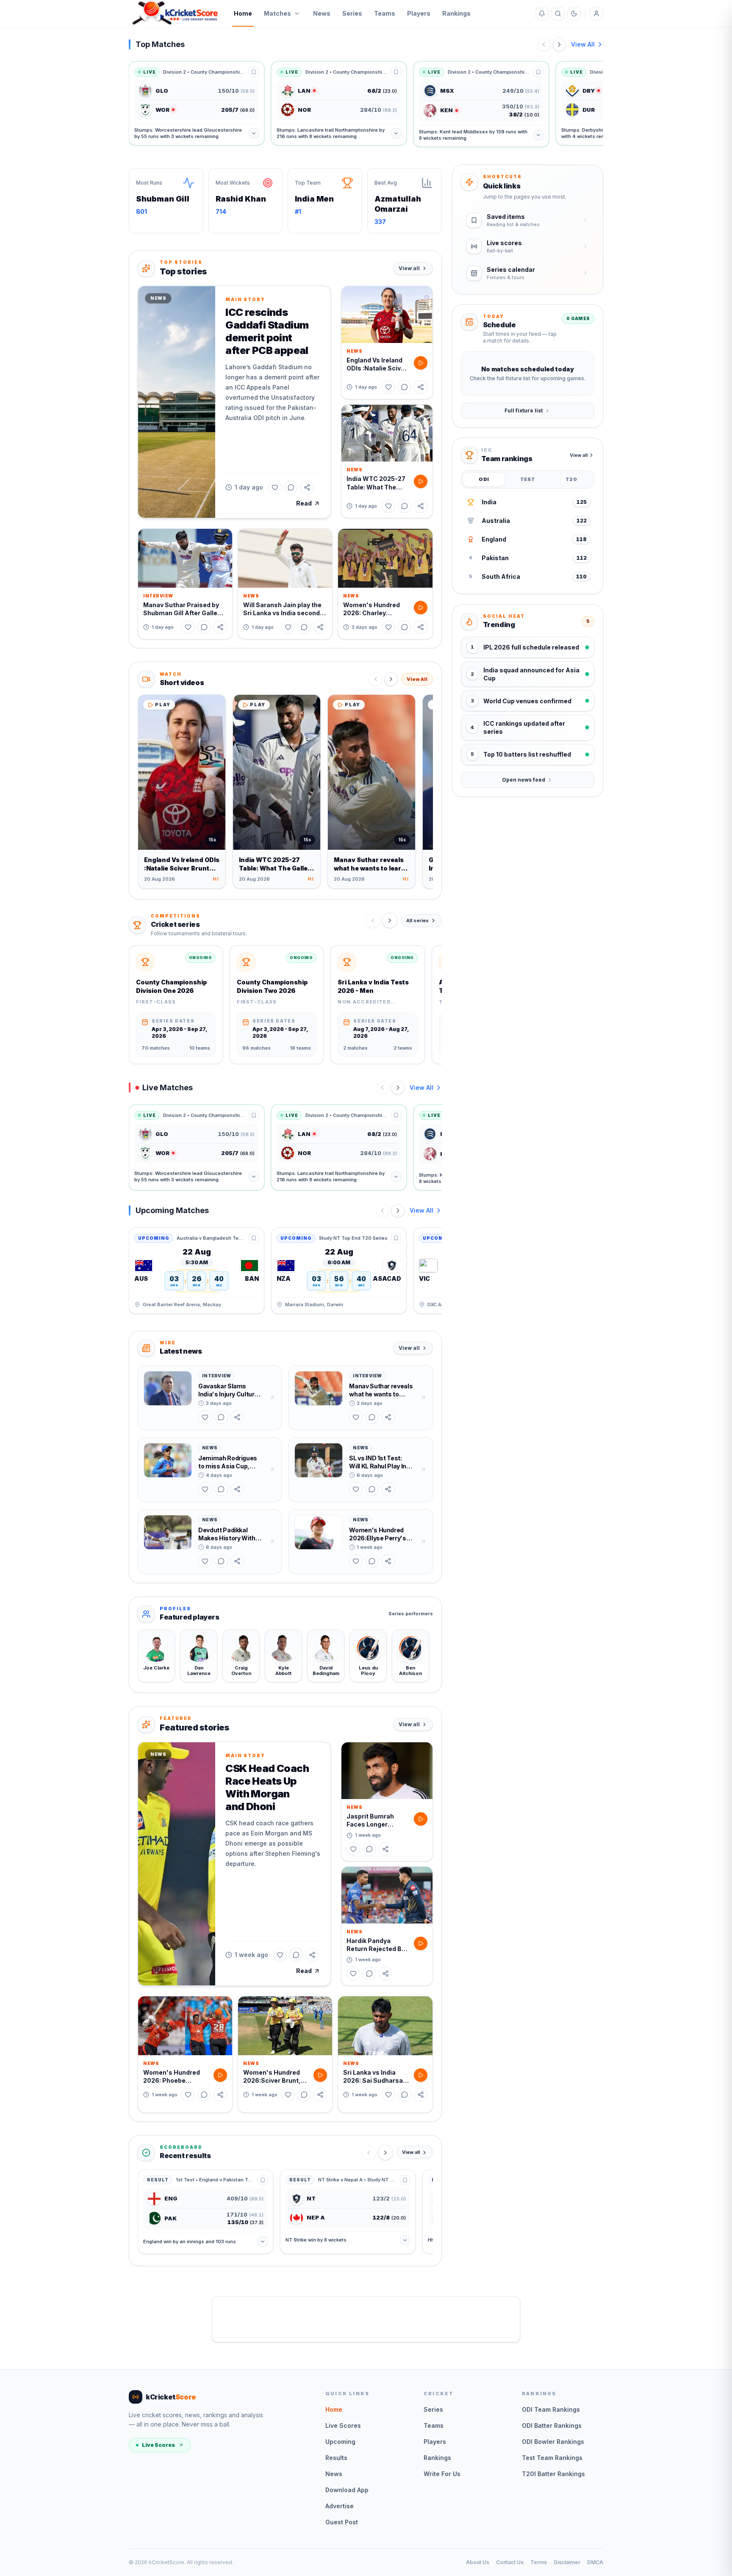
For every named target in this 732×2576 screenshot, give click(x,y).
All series (417, 920)
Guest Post (342, 2522)
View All (583, 44)
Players (419, 13)
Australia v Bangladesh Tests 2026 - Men (211, 1238)
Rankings (456, 13)
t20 (571, 479)
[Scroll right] (390, 920)
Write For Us (442, 2474)
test (528, 479)
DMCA (595, 2562)
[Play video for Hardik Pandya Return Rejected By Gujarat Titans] (421, 1943)
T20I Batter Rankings (553, 2474)
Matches (277, 13)
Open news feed (524, 780)
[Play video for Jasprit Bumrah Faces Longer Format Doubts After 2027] (421, 1819)
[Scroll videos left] (376, 679)
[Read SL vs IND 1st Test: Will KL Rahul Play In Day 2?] (423, 1470)
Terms (539, 2562)
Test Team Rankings (552, 2458)
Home (243, 13)
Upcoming (340, 2442)
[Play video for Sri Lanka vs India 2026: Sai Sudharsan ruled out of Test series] (421, 2075)
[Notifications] (542, 14)
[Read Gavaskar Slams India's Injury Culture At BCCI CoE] (272, 1398)
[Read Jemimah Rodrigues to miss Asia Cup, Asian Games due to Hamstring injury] (272, 1470)
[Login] (596, 14)
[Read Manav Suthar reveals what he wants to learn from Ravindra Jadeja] (423, 1398)
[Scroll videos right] (391, 679)
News (322, 13)
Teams (385, 13)
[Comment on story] (291, 487)
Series (352, 13)
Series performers (411, 1614)
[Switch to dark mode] (574, 14)
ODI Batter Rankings (552, 2425)
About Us (478, 2562)
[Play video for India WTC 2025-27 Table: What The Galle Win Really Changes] (421, 481)
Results (336, 2458)
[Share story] (307, 487)
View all (409, 268)
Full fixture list (524, 410)
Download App (347, 2490)
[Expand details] (254, 133)
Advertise (340, 2506)
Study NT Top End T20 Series (353, 1238)
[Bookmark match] (254, 72)
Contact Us (510, 2562)
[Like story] (275, 487)
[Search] (558, 14)
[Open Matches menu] (297, 14)
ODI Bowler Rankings (553, 2442)
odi (484, 479)
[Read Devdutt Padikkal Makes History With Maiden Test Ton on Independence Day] (272, 1542)
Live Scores (158, 2445)
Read (304, 503)
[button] (177, 402)
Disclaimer (567, 2562)
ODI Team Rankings (551, 2409)
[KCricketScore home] (175, 14)
